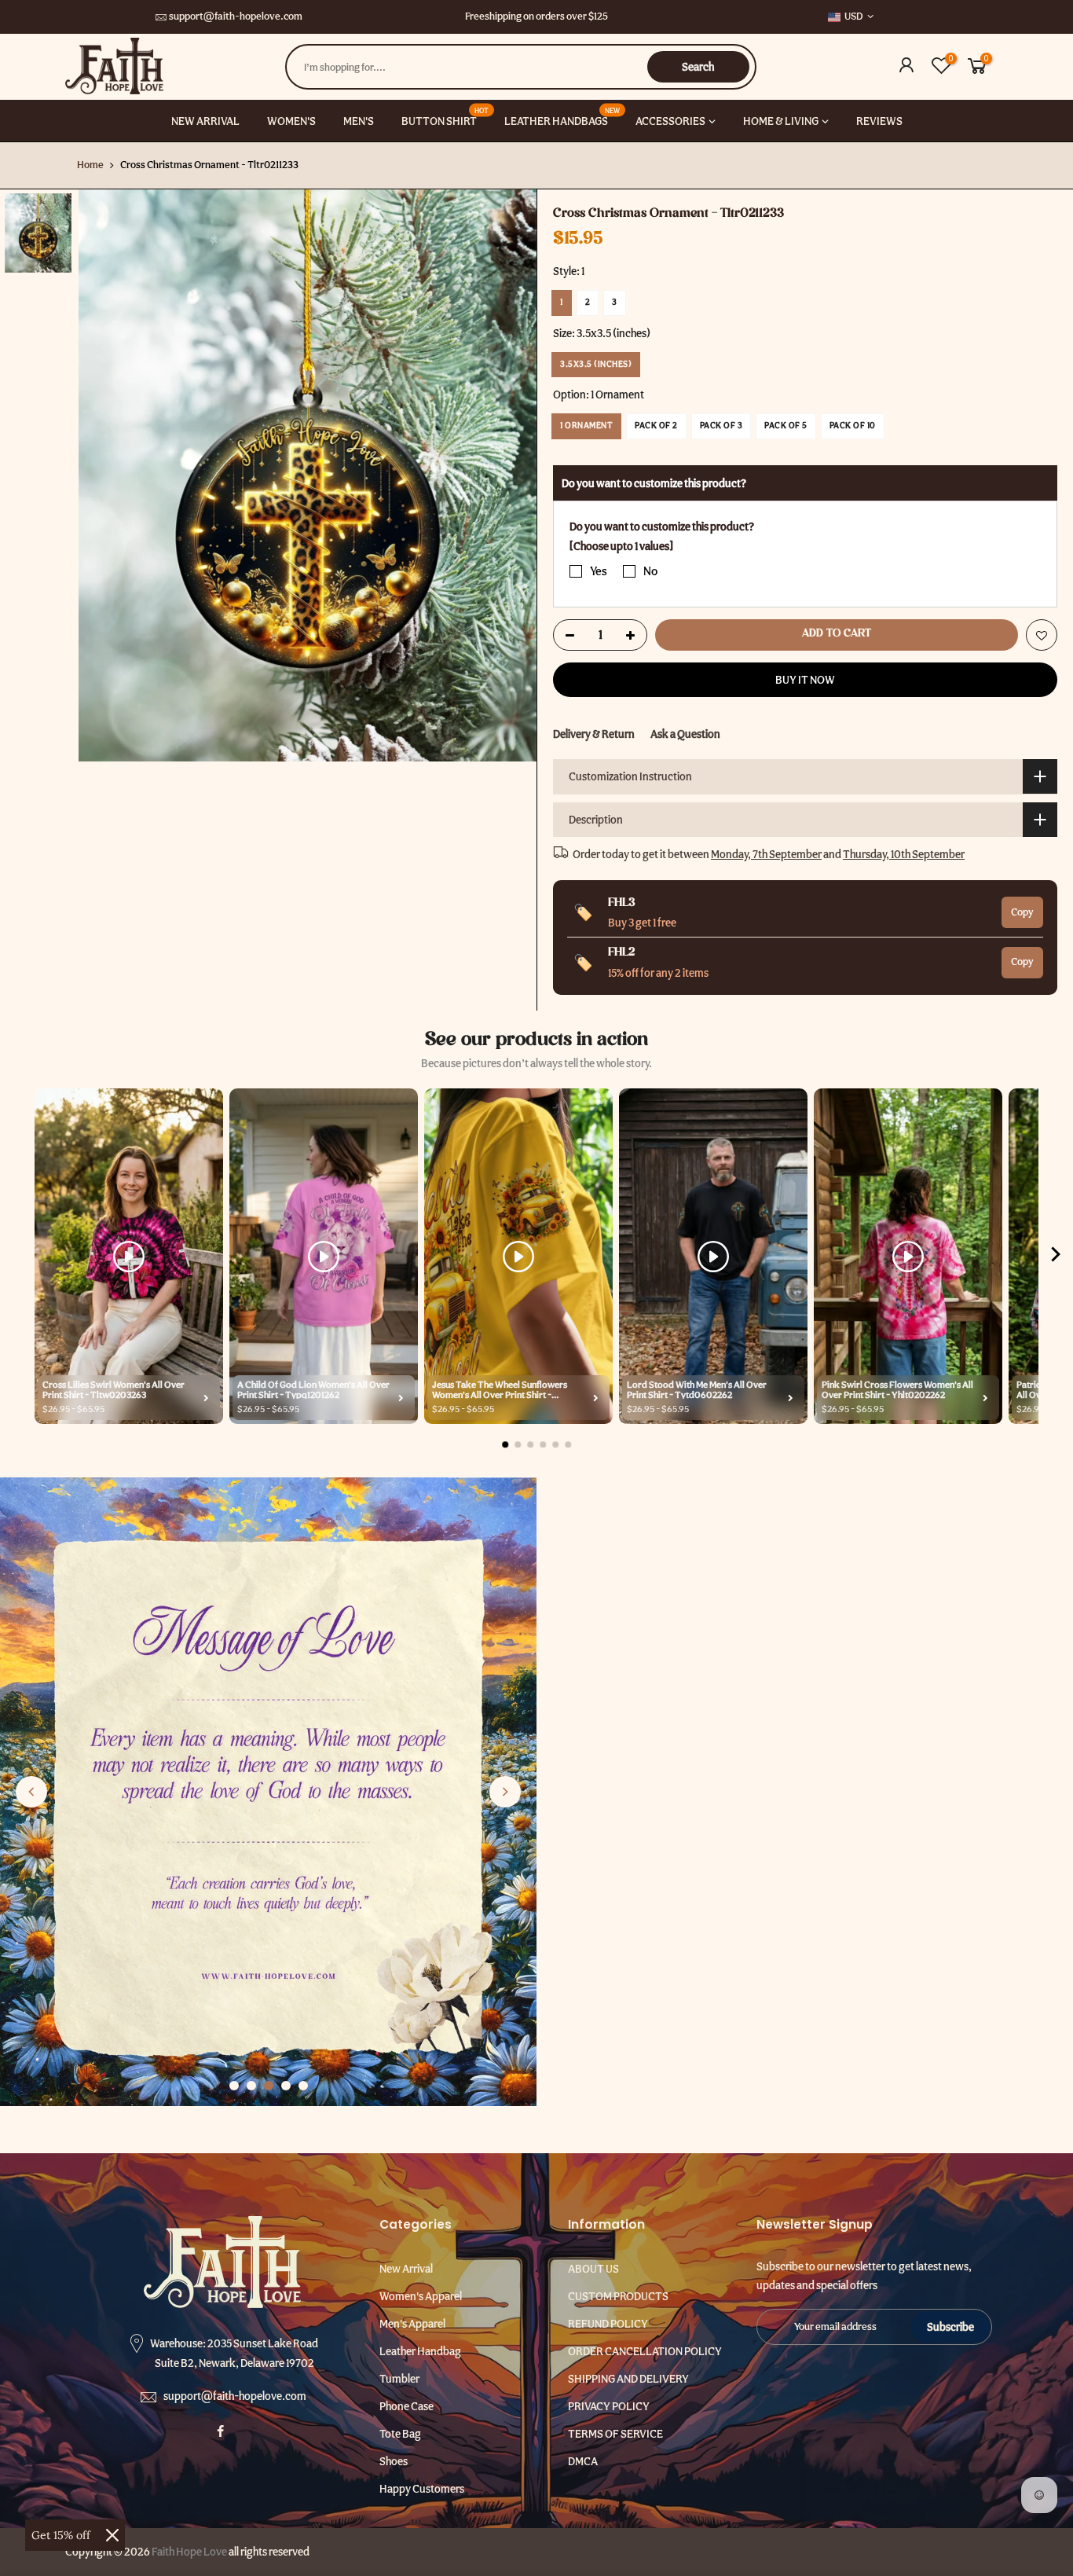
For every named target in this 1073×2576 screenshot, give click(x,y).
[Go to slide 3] (269, 2086)
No (650, 571)
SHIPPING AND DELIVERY (628, 2379)
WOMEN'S (291, 121)
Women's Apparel (421, 2296)
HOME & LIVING (781, 121)
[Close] (112, 2535)
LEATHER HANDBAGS (562, 116)
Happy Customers (422, 2489)
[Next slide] (505, 1792)
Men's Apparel (412, 2324)
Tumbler (399, 2379)
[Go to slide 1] (234, 2086)
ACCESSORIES (670, 121)
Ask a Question (685, 733)
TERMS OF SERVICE (615, 2434)
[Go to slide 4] (286, 2086)
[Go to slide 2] (251, 2086)
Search (698, 67)
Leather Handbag (420, 2351)
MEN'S (359, 121)
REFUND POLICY (608, 2324)
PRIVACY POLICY (609, 2406)
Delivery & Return (594, 733)
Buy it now (805, 679)
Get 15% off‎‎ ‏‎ (62, 2535)
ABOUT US (593, 2269)
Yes (599, 571)
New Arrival (406, 2269)
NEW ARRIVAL (205, 121)
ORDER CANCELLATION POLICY (645, 2351)
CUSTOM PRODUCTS (618, 2296)
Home (90, 165)
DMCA (583, 2461)
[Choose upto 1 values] (621, 546)
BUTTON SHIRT (445, 116)
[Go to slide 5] (303, 2086)
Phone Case (406, 2406)
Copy (1022, 911)
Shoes (394, 2461)
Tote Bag (400, 2434)
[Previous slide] (31, 1792)
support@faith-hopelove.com (236, 16)
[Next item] (1056, 1257)
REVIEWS (879, 121)
